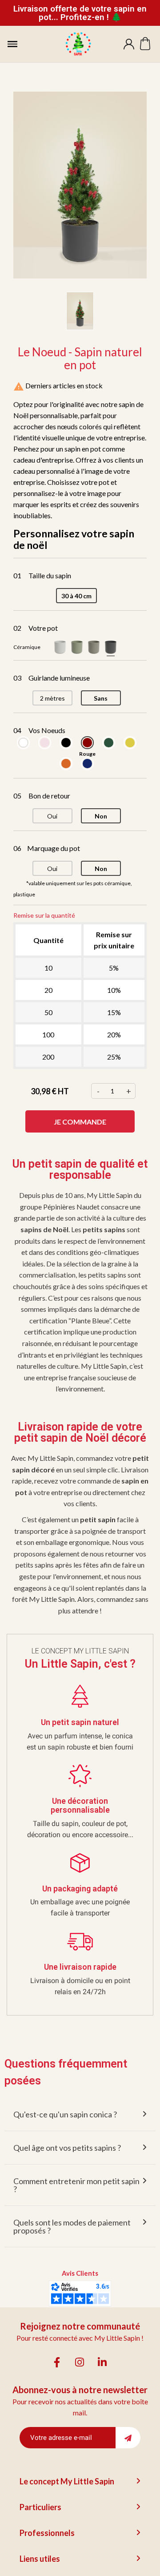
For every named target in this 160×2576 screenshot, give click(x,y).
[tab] (80, 2114)
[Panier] (145, 44)
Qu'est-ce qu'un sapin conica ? (65, 2114)
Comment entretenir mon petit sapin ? (76, 2185)
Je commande (80, 1122)
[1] (128, 2438)
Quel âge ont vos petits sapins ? (67, 2148)
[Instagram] (80, 2362)
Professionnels (47, 2533)
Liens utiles (40, 2559)
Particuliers (40, 2507)
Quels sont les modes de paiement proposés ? (72, 2226)
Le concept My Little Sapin (67, 2481)
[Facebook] (57, 2362)
